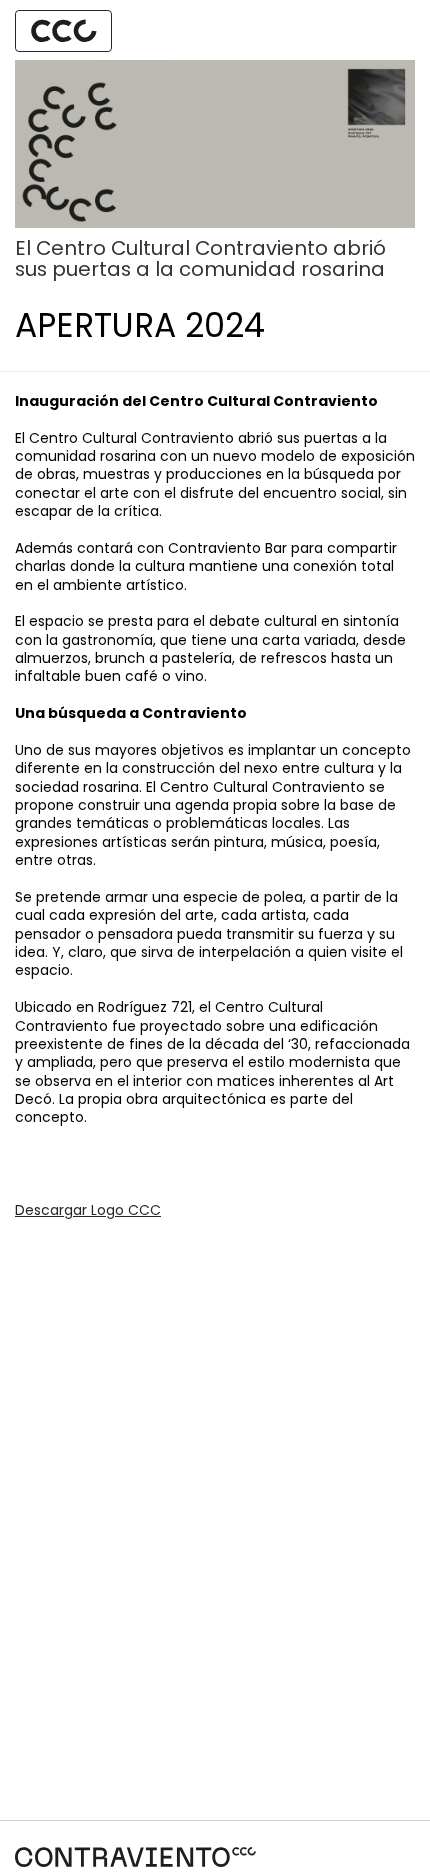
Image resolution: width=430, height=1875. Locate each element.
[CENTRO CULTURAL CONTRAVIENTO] (135, 1856)
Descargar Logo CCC (88, 1210)
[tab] (63, 31)
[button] (63, 30)
